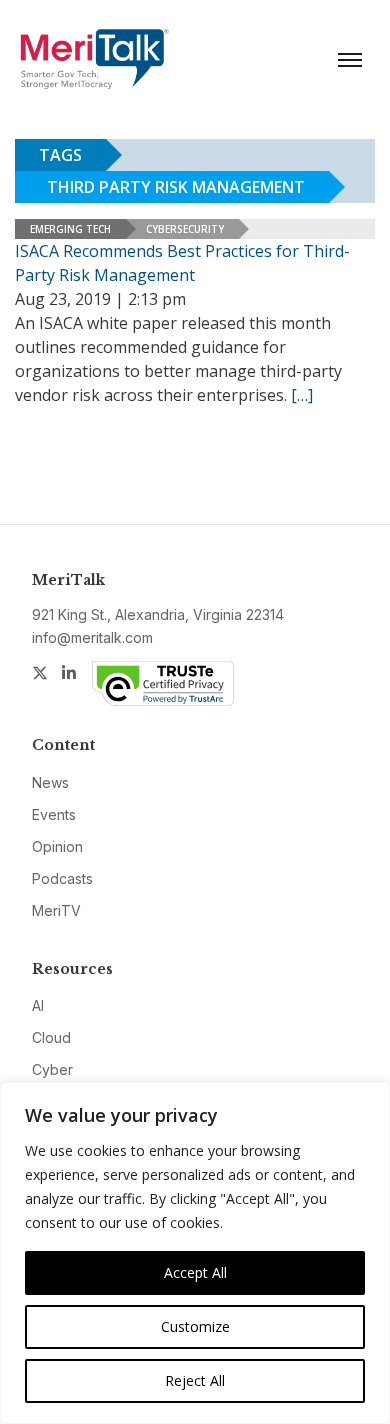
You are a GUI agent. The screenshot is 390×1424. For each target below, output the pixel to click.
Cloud (51, 1037)
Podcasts (62, 878)
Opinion (57, 846)
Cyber (52, 1069)
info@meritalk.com (92, 637)
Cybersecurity (185, 229)
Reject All (195, 1380)
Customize (195, 1326)
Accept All (195, 1272)
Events (54, 814)
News (50, 782)
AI (38, 1005)
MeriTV (56, 910)
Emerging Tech (70, 229)
